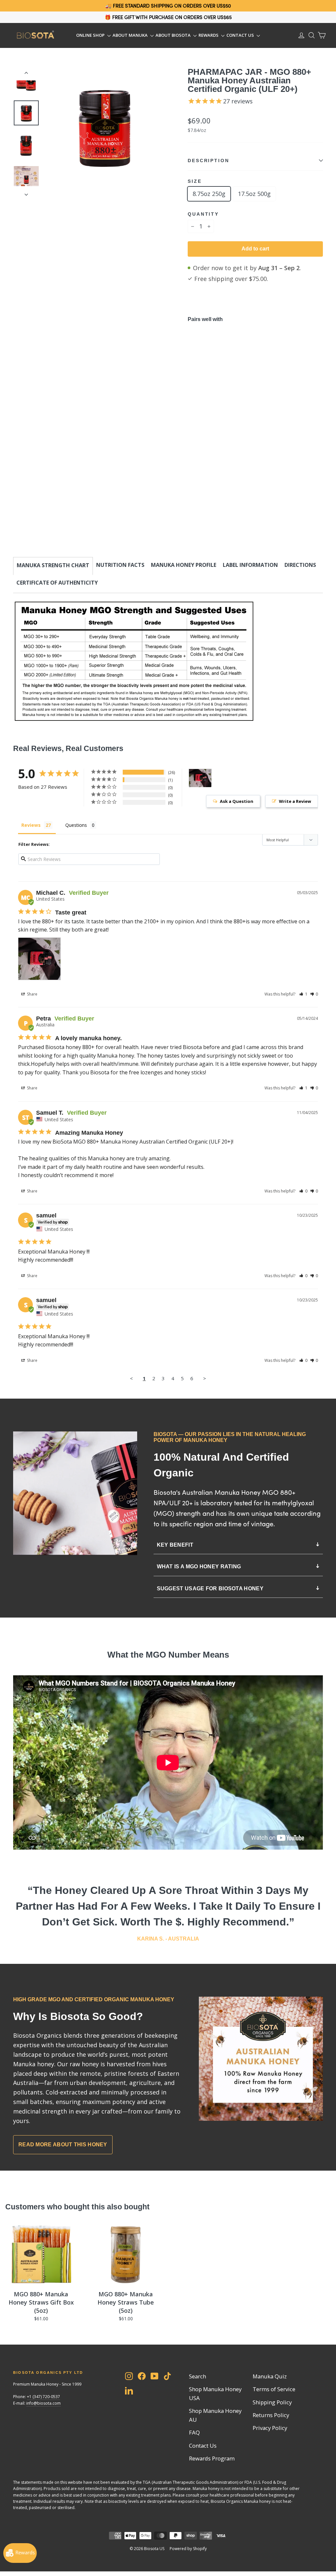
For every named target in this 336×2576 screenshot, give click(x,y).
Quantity (203, 214)
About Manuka (131, 35)
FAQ (194, 2432)
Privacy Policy (270, 2428)
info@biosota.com (43, 2403)
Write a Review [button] (295, 801)
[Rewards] (20, 2553)
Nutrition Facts (120, 565)
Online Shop (91, 35)
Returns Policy (271, 2415)
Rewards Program (212, 2458)
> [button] (205, 1378)
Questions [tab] (76, 825)
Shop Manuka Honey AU (215, 2415)
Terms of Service (274, 2389)
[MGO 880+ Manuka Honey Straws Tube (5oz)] (126, 2255)
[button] (303, 994)
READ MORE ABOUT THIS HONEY (63, 2145)
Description (209, 161)
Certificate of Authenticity (57, 583)
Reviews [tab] (31, 825)
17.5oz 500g (254, 194)
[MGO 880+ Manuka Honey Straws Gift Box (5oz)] (41, 2255)
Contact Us (241, 35)
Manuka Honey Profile (184, 565)
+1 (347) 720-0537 (43, 2397)
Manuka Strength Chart (53, 565)
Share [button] (32, 994)
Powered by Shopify (188, 2549)
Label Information (250, 565)
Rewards (209, 35)
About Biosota (174, 35)
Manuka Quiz (270, 2376)
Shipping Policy (272, 2402)
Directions (300, 565)
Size (195, 181)
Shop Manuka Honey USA (215, 2394)
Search (198, 2376)
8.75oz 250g (209, 194)
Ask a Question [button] (237, 801)
